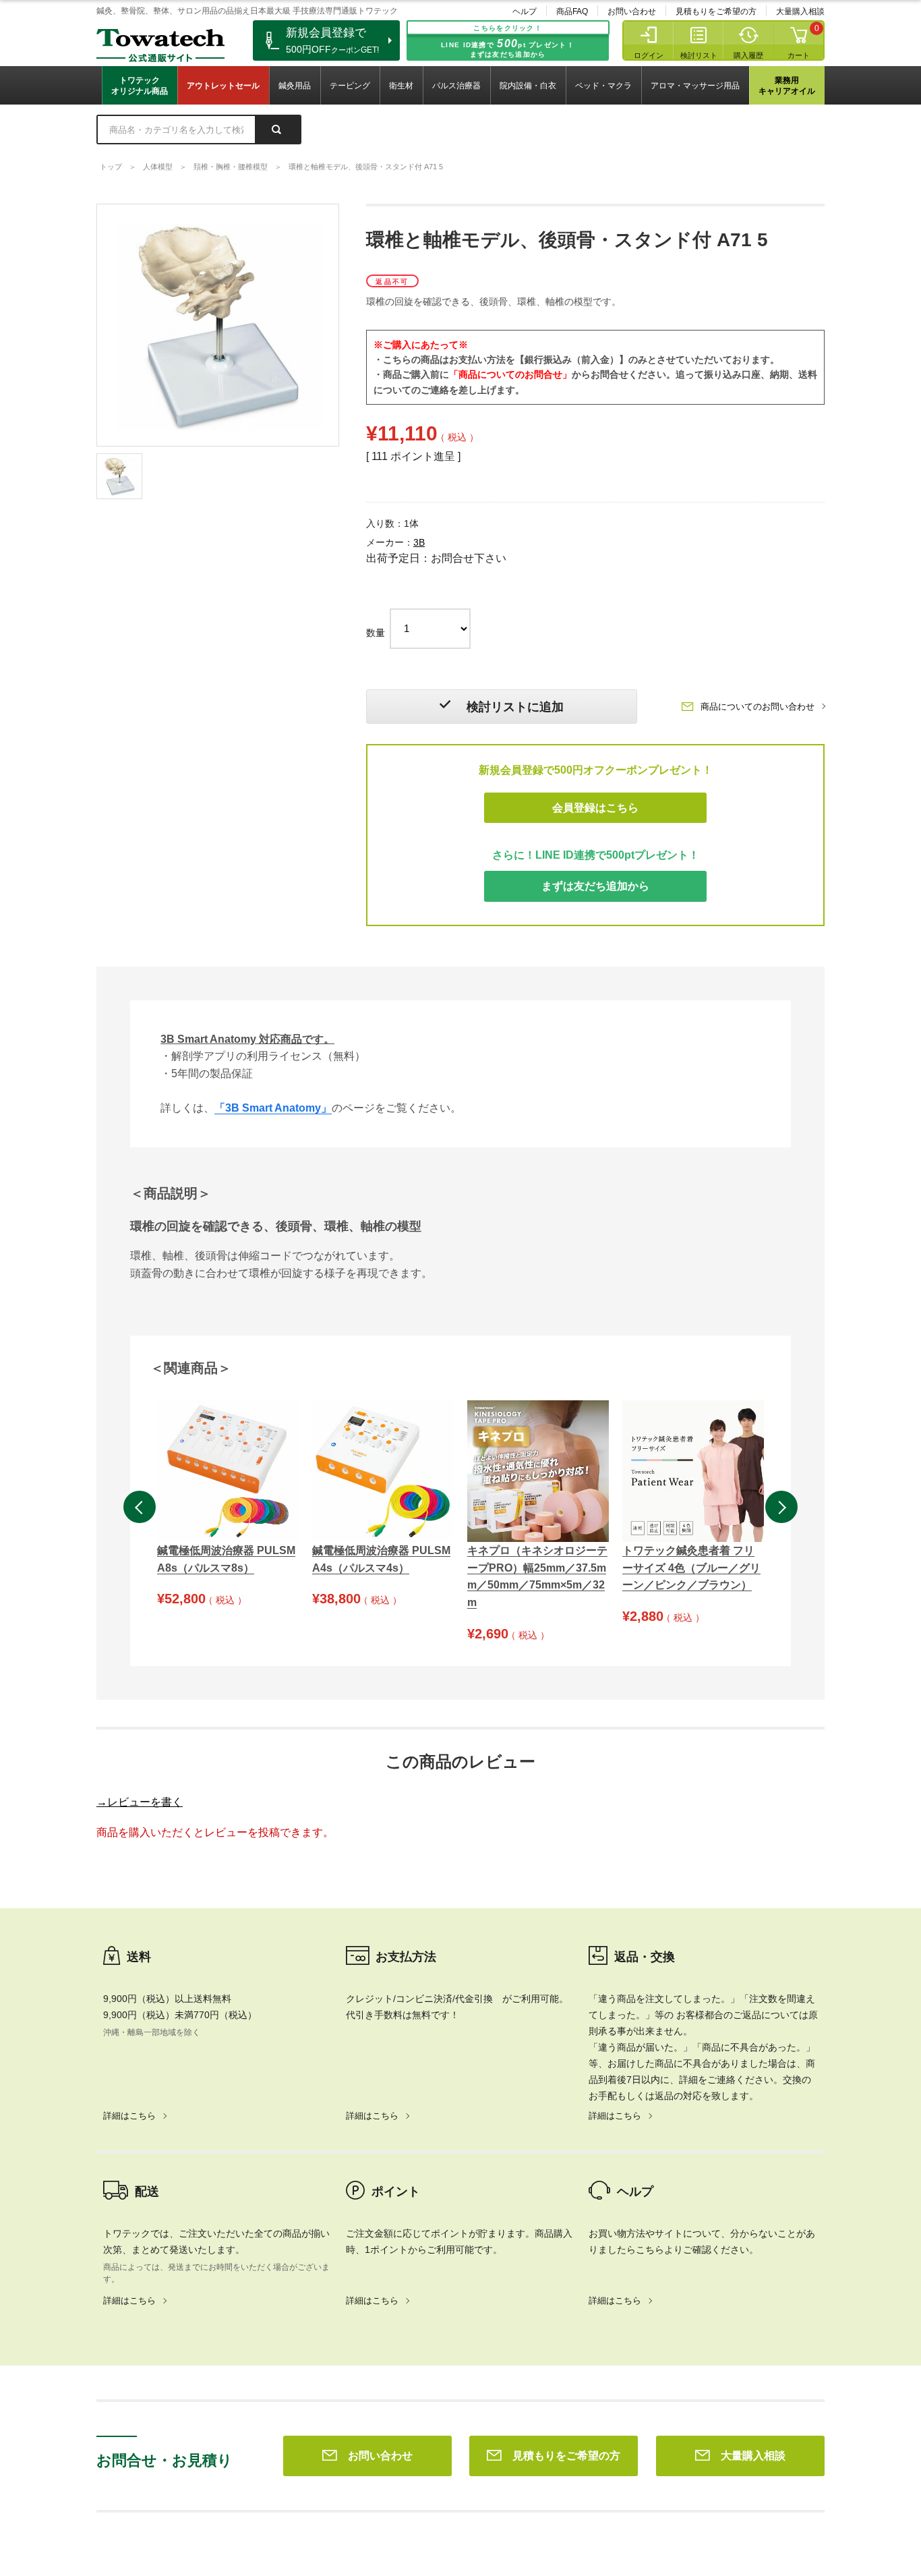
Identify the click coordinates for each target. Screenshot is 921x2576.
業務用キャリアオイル (787, 86)
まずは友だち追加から (595, 886)
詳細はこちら (129, 2116)
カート (799, 55)
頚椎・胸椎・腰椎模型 (231, 167)
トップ (111, 167)
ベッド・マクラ (603, 86)
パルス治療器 (456, 86)
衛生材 (401, 86)
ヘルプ (525, 11)
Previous (140, 1507)
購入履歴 (748, 55)
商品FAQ (572, 11)
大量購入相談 (800, 11)
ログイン (649, 55)
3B (419, 542)
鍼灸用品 (295, 86)
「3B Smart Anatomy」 (273, 1108)
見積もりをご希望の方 (716, 11)
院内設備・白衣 (528, 86)
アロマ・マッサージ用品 (695, 86)
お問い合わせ (632, 11)
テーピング (350, 86)
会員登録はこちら (595, 808)
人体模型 (158, 167)
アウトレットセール (223, 86)
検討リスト (699, 55)
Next (781, 1507)
